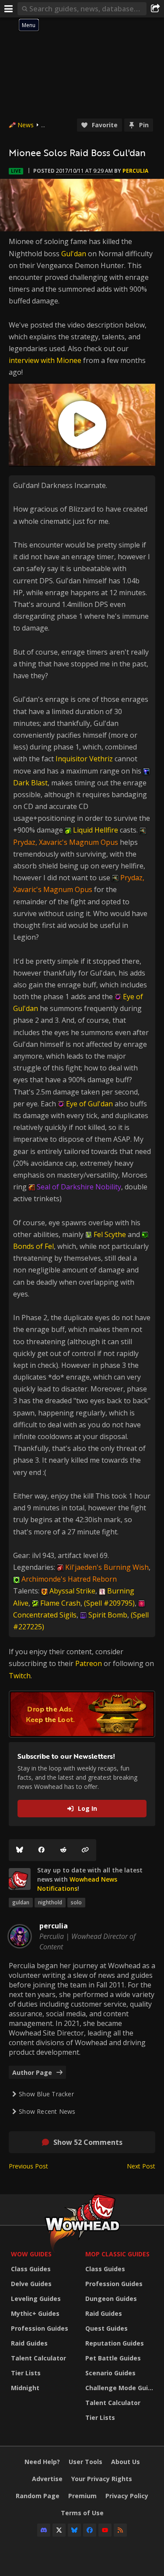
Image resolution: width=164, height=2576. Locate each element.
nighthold (50, 1902)
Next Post (141, 2166)
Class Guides (31, 2269)
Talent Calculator (38, 2358)
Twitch (20, 1676)
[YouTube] (105, 2530)
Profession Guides (40, 2328)
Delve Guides (31, 2284)
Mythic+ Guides (35, 2313)
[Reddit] (63, 1850)
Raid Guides (29, 2343)
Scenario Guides (110, 2373)
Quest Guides (106, 2328)
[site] (20, 1879)
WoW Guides (31, 2254)
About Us (126, 2462)
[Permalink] (85, 1850)
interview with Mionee (45, 360)
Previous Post (28, 2166)
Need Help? (42, 2462)
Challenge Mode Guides (120, 2388)
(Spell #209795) (109, 1603)
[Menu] (9, 9)
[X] (59, 2530)
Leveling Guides (36, 2299)
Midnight (25, 2388)
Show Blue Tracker (46, 2094)
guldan (21, 1902)
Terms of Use (82, 2513)
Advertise (47, 2479)
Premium (82, 2496)
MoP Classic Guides (117, 2254)
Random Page (38, 2496)
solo (76, 1902)
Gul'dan (74, 254)
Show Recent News (47, 2111)
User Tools (85, 2462)
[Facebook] (42, 1850)
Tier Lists (26, 2373)
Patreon (89, 1663)
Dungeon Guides (111, 2299)
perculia (135, 171)
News (26, 125)
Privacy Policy (127, 2496)
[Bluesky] (20, 1850)
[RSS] (120, 2530)
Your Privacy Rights (102, 2479)
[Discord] (44, 2530)
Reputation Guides (115, 2343)
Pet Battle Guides (113, 2358)
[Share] (155, 9)
